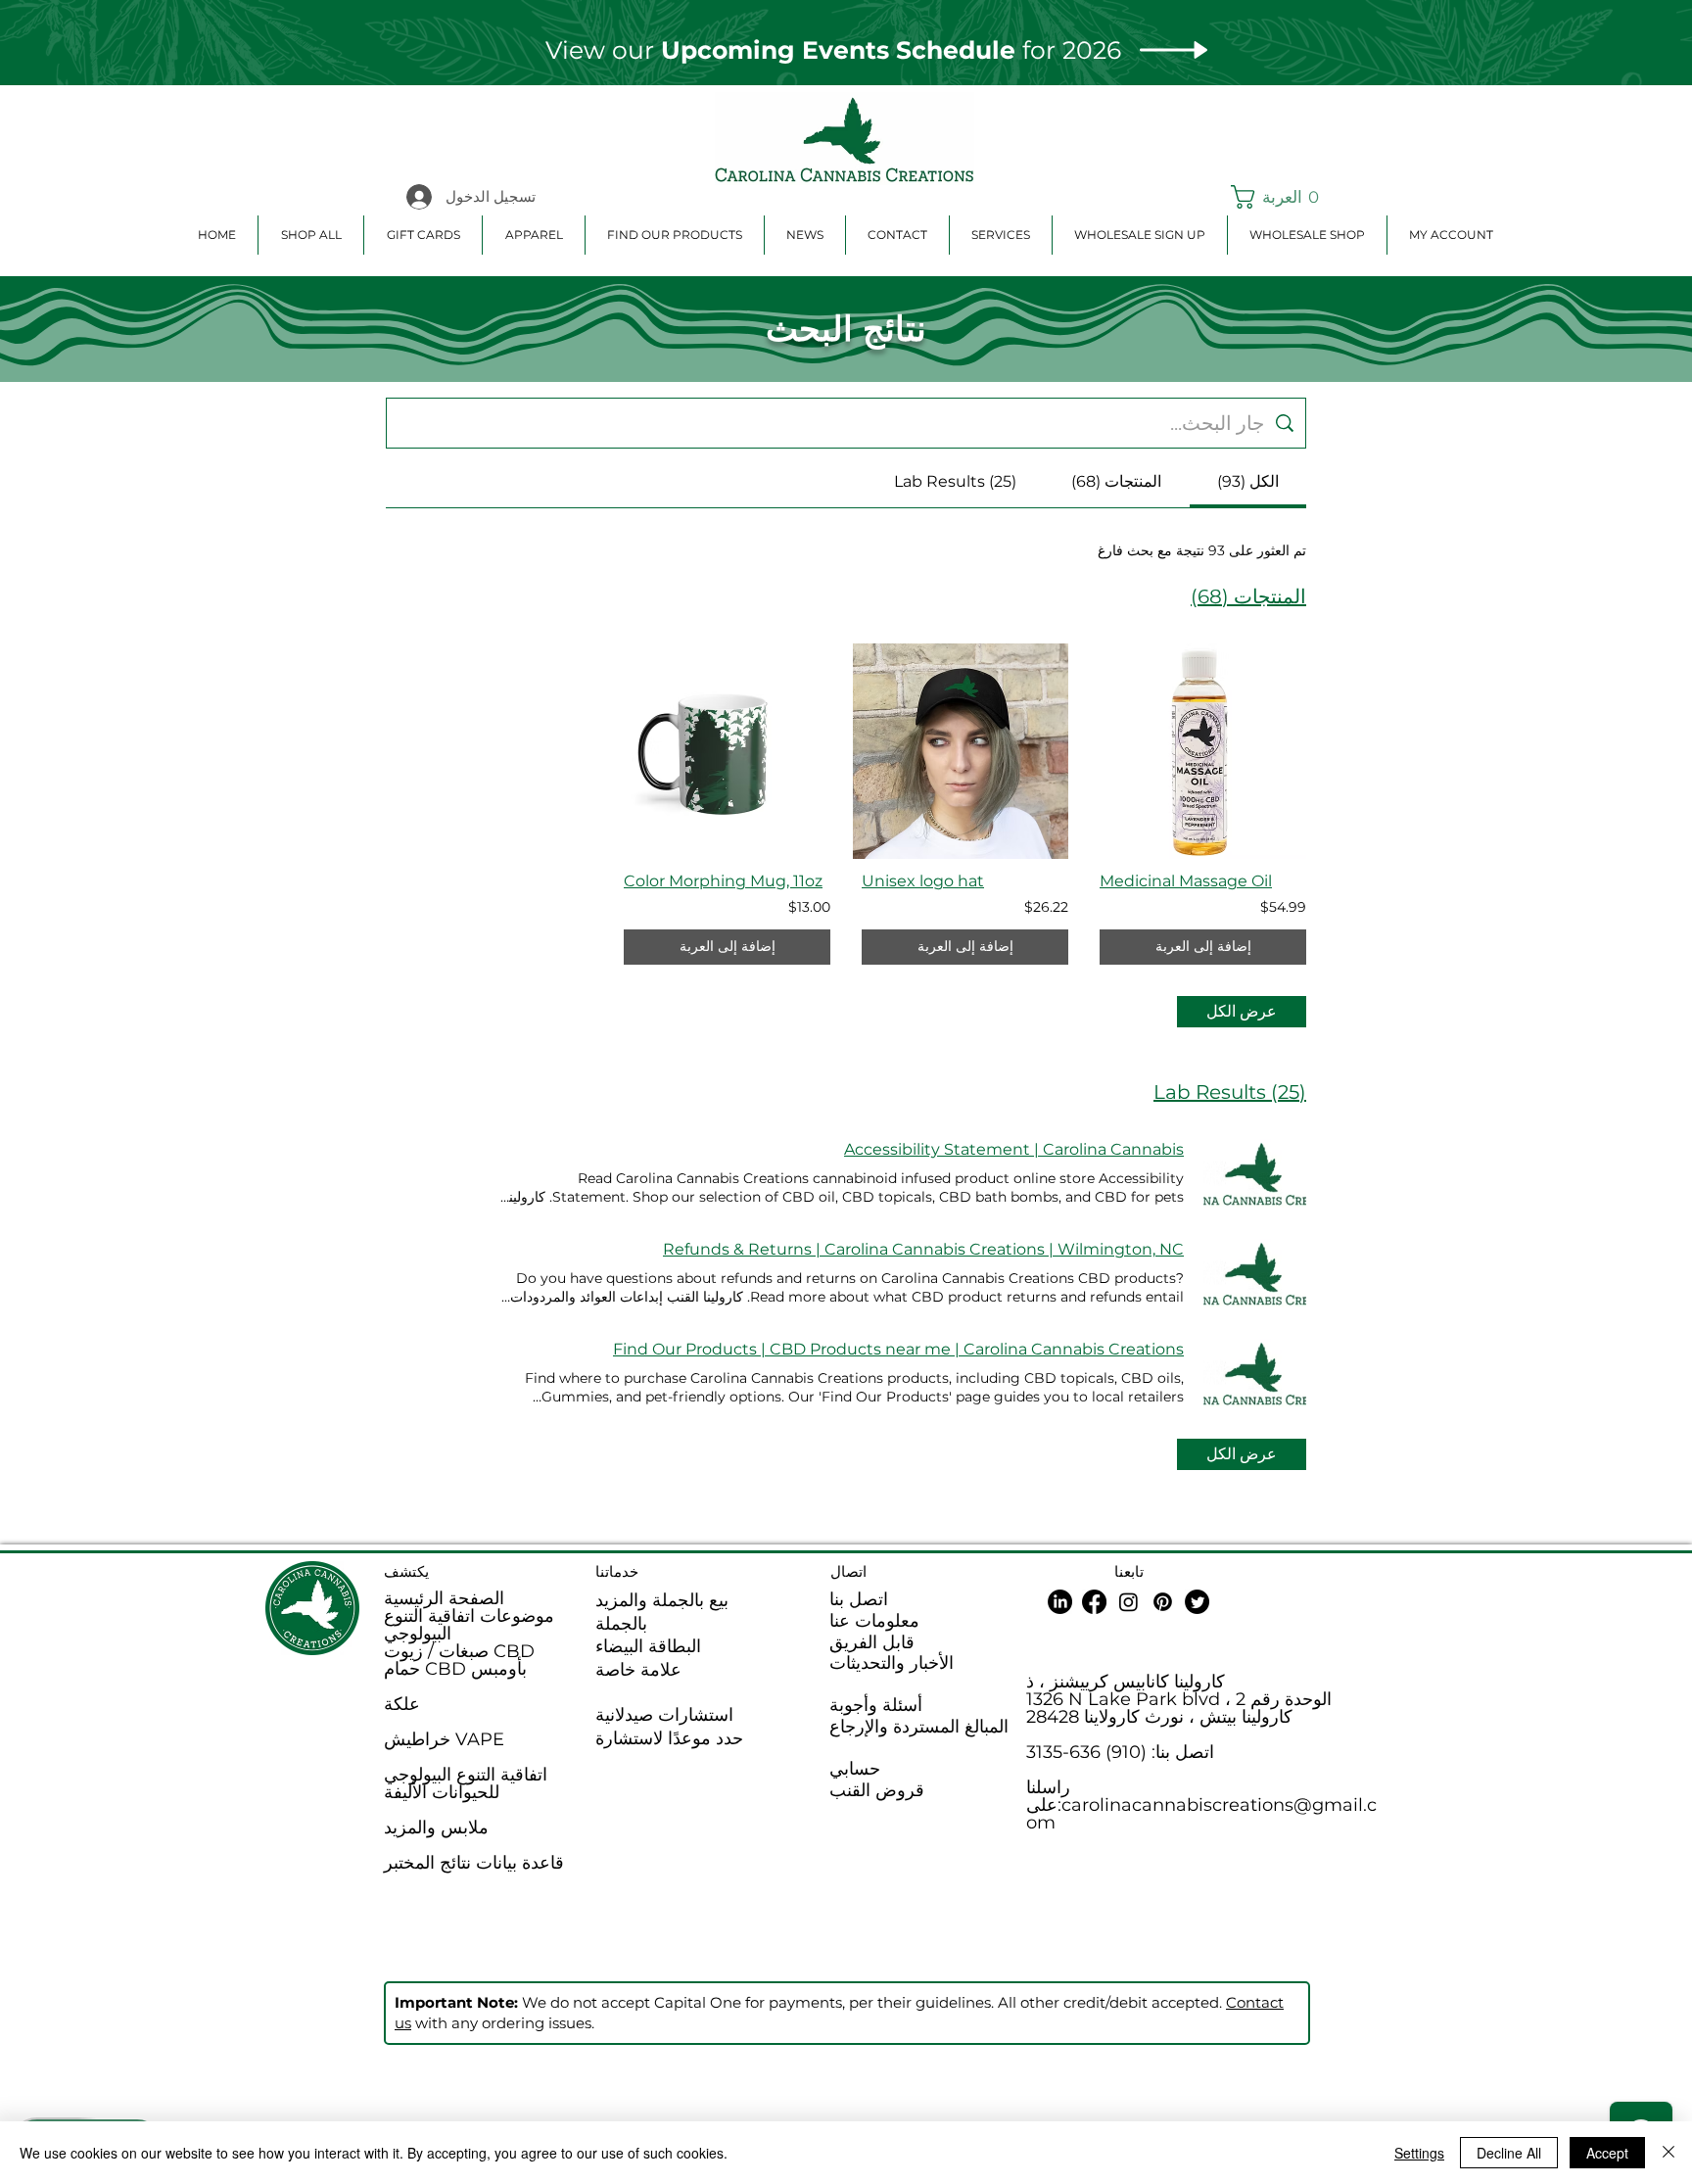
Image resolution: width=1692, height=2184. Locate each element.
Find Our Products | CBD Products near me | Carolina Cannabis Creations (898, 1349)
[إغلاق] (1668, 2153)
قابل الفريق (872, 1642)
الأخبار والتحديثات (892, 1663)
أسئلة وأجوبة (876, 1705)
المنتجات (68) (1248, 596)
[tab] (1248, 482)
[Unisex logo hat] (965, 751)
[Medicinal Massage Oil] (1203, 751)
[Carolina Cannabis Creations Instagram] (1128, 1602)
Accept (1607, 2153)
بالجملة (621, 1624)
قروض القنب (877, 1790)
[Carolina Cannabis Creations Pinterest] (1163, 1602)
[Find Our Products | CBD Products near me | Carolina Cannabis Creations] (1255, 1373)
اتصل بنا (859, 1599)
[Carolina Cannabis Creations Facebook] (1094, 1602)
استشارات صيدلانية (664, 1715)
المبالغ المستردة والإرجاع (919, 1727)
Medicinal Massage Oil (1186, 881)
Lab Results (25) (1230, 1092)
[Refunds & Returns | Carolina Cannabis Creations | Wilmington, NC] (1255, 1273)
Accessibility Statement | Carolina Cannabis (1014, 1149)
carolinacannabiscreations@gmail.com (1201, 1814)
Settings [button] (1419, 2153)
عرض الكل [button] (1242, 1011)
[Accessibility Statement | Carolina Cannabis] (1255, 1173)
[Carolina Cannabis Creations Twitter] (1197, 1602)
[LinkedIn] (1060, 1602)
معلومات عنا (874, 1621)
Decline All (1509, 2153)
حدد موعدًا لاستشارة (669, 1738)
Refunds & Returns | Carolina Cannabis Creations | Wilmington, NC (923, 1249)
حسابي (855, 1769)
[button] (1277, 197)
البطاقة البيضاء (648, 1646)
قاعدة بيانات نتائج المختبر (474, 1863)
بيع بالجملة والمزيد (662, 1600)
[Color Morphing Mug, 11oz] (727, 751)
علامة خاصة (638, 1670)
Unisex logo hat (923, 881)
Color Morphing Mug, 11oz (723, 881)
